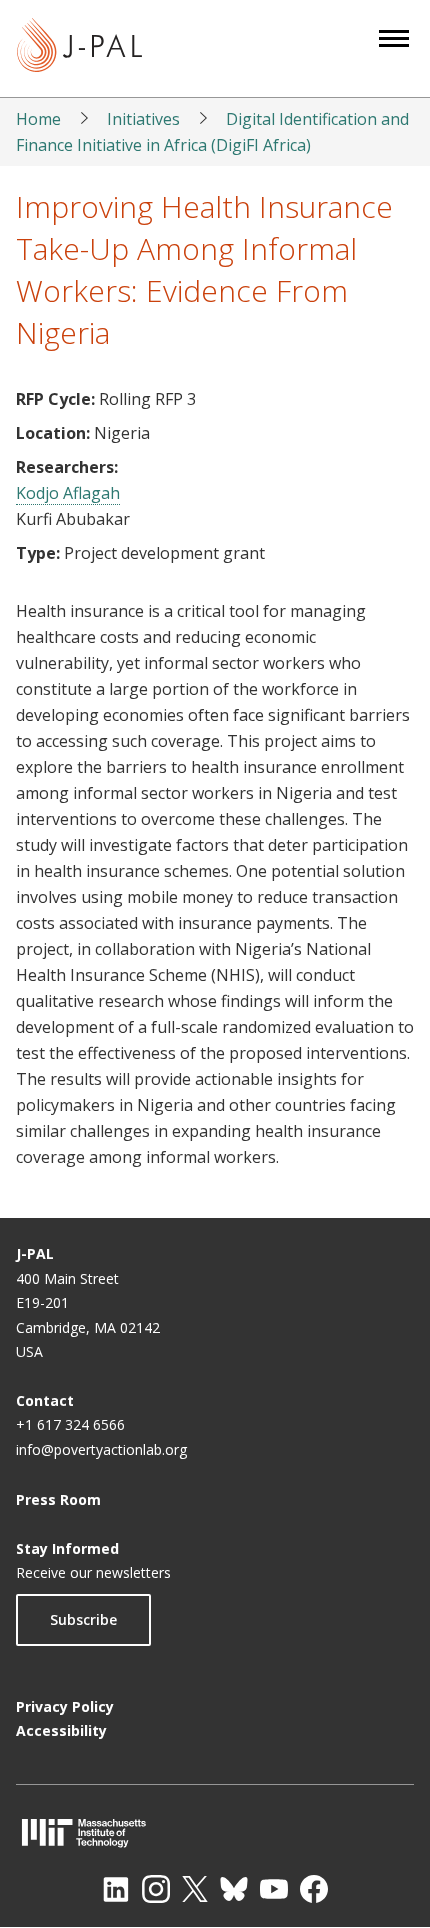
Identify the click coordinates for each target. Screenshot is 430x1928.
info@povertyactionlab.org (101, 1449)
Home (38, 119)
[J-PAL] (79, 48)
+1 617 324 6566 (70, 1424)
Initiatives (143, 119)
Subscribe (83, 1619)
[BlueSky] (234, 1889)
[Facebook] (314, 1889)
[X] (195, 1889)
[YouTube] (274, 1889)
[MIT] (215, 1832)
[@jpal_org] (156, 1889)
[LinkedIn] (116, 1889)
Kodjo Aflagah (68, 493)
